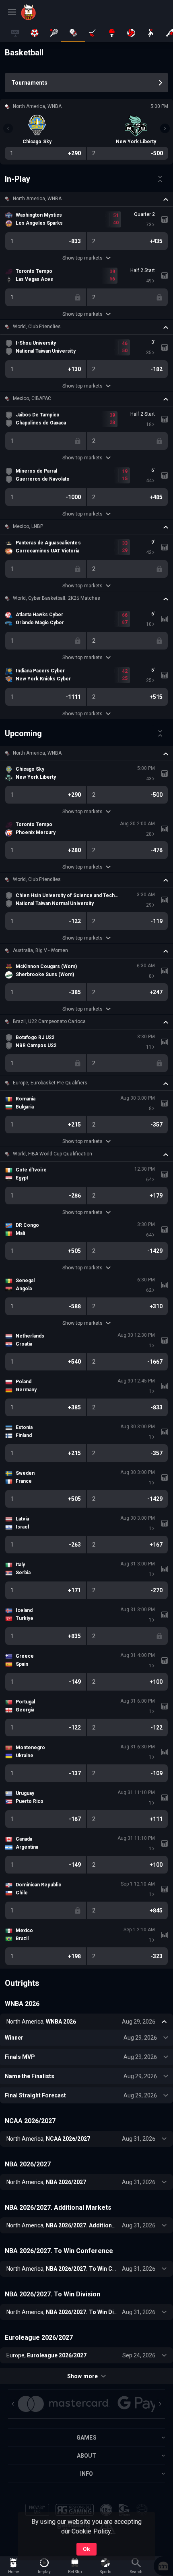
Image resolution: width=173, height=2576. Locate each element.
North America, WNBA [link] (37, 199)
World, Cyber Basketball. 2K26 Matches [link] (57, 598)
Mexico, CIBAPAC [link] (32, 398)
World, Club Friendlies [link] (37, 327)
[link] (39, 12)
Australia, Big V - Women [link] (40, 950)
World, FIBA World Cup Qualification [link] (53, 1154)
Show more (82, 2376)
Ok (86, 2549)
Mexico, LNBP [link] (28, 526)
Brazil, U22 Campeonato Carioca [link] (49, 1021)
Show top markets (82, 258)
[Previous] (8, 128)
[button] (86, 199)
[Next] (165, 128)
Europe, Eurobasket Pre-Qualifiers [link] (50, 1083)
